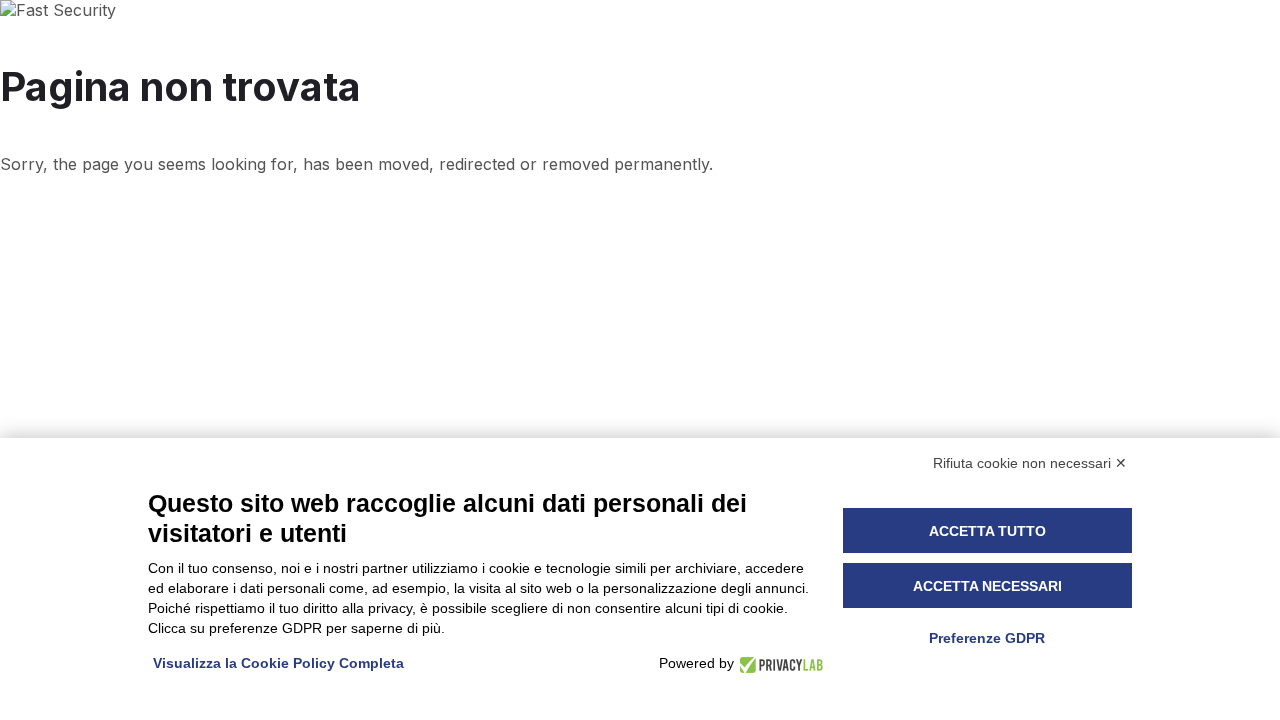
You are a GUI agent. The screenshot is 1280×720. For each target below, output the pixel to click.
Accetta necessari (987, 586)
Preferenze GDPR (987, 638)
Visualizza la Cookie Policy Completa (278, 663)
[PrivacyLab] (778, 663)
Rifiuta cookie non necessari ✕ (1030, 463)
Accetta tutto (987, 531)
